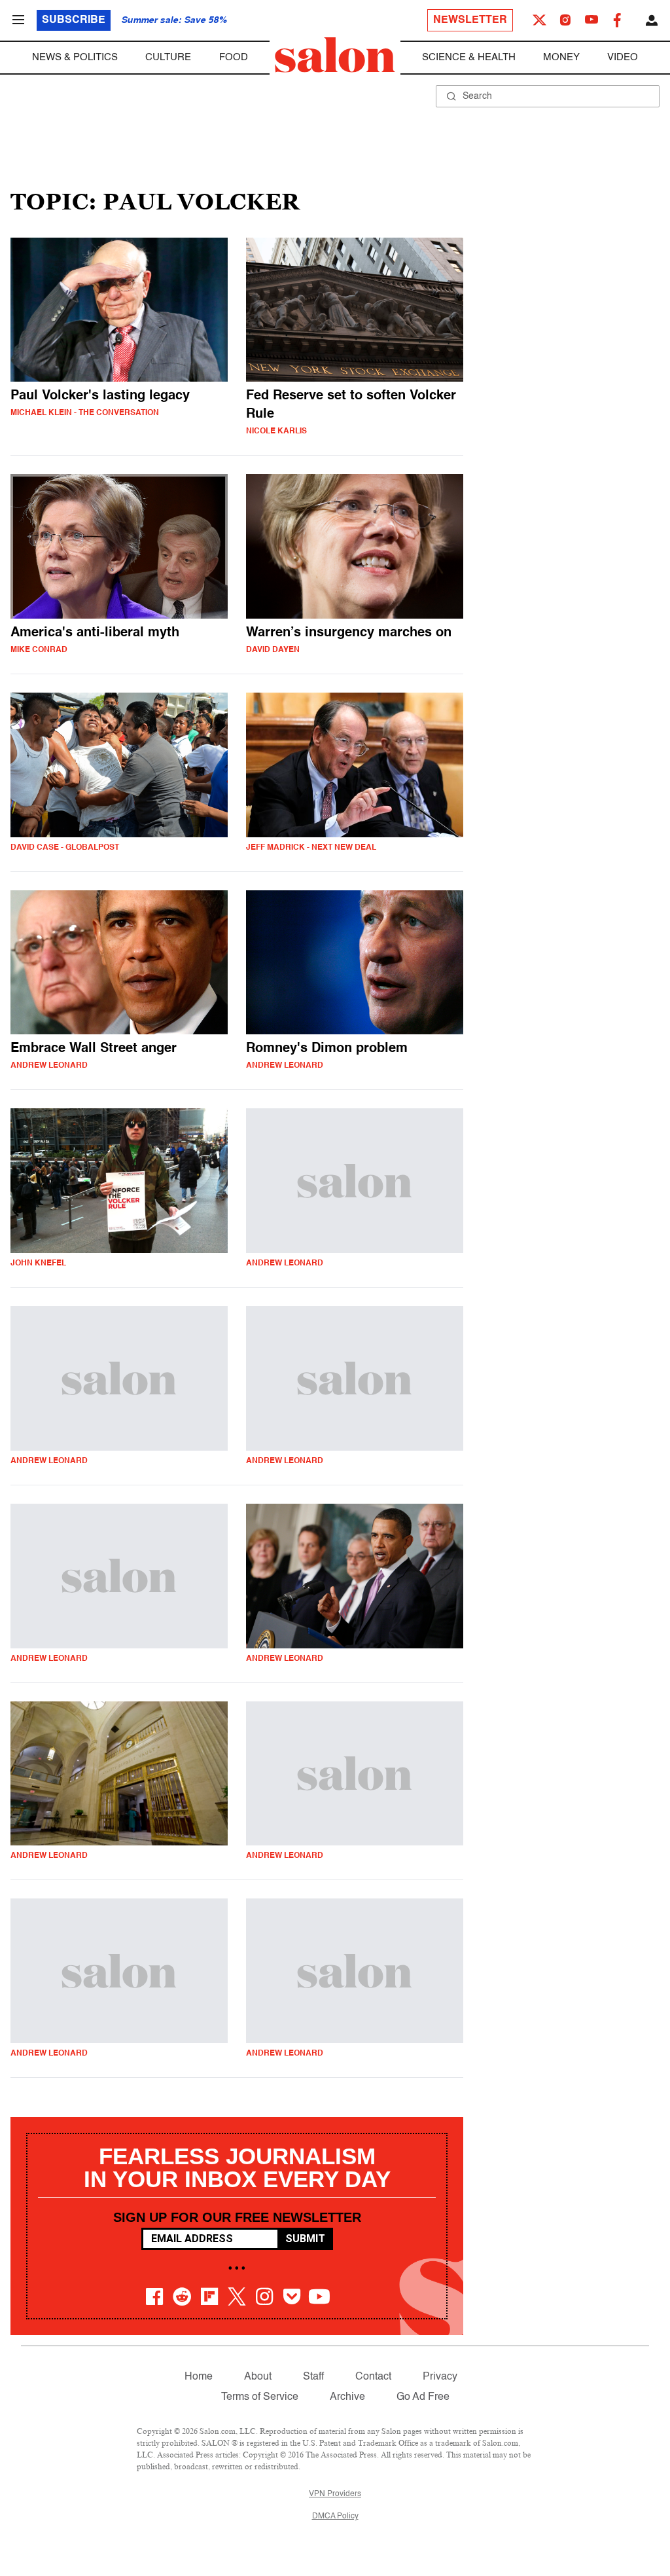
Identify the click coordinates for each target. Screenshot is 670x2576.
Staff (313, 2377)
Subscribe (74, 20)
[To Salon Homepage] (335, 55)
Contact (373, 2377)
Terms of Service (260, 2397)
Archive (347, 2397)
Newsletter (470, 20)
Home (199, 2377)
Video (623, 57)
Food (234, 57)
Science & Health (469, 57)
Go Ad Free (423, 2397)
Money (561, 57)
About (258, 2377)
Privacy (440, 2377)
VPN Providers (335, 2494)
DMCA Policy (335, 2516)
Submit (305, 2239)
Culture (168, 57)
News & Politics (75, 57)
